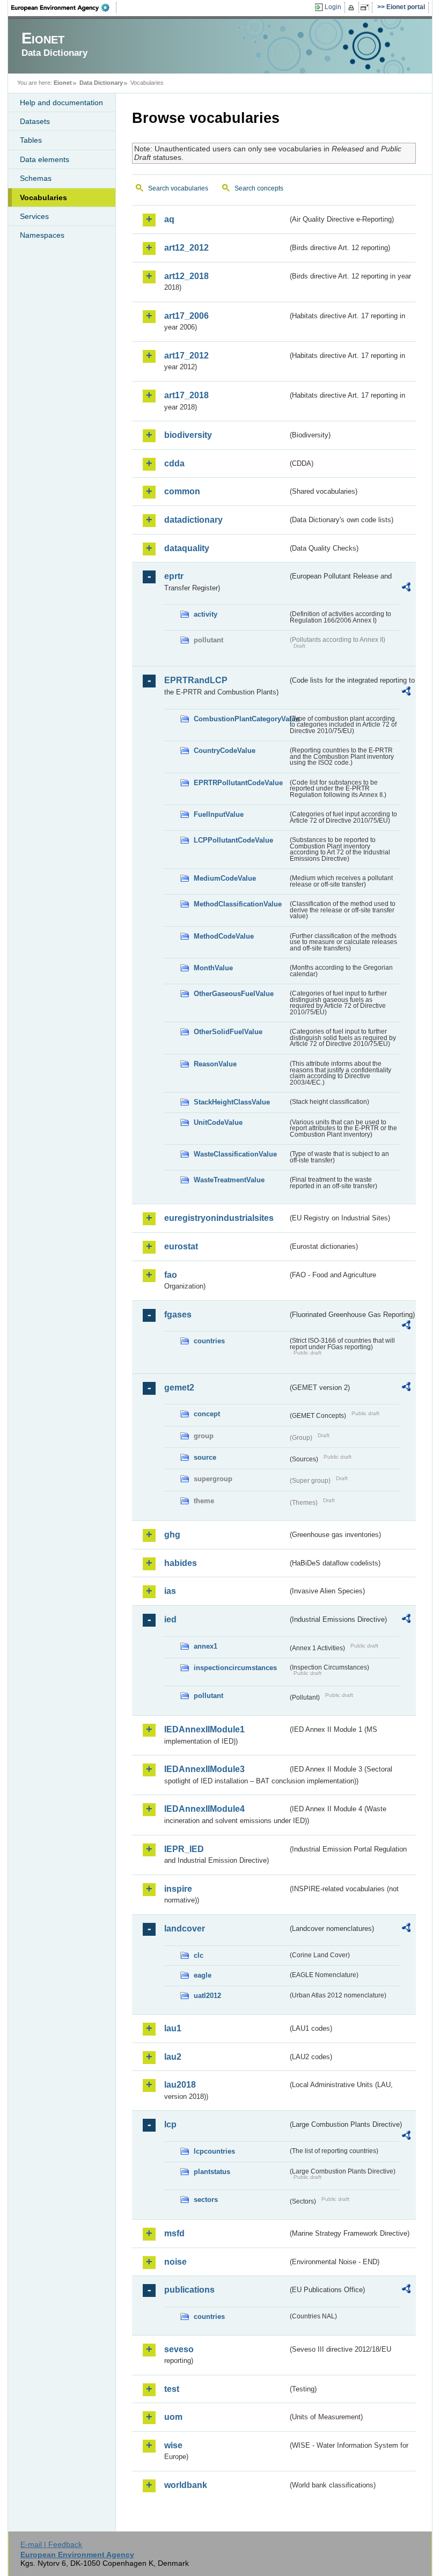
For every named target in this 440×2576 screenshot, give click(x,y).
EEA (64, 8)
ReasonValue (215, 1064)
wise (173, 2445)
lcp (170, 2124)
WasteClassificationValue (235, 1154)
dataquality (187, 548)
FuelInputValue (219, 814)
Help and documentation (61, 103)
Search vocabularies (178, 188)
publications (189, 2290)
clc (199, 1955)
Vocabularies (43, 197)
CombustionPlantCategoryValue (241, 719)
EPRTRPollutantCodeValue (238, 783)
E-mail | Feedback (51, 2544)
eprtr (174, 576)
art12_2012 (186, 248)
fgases (178, 1315)
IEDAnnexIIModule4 (204, 1809)
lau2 (173, 2057)
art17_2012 (186, 356)
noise (175, 2262)
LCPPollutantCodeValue (233, 840)
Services (34, 216)
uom (173, 2417)
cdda (174, 463)
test (172, 2389)
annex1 (206, 1646)
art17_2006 (186, 316)
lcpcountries (214, 2151)
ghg (172, 1535)
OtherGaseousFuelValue (234, 994)
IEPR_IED (184, 1849)
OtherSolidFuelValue (228, 1032)
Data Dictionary (101, 83)
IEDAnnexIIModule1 (204, 1729)
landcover (185, 1929)
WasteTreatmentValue (229, 1180)
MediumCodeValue (225, 878)
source (205, 1457)
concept (207, 1414)
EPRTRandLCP (196, 680)
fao (171, 1275)
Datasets (35, 121)
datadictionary (193, 520)
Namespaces (42, 235)
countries (209, 1341)
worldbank (186, 2485)
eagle (203, 1975)
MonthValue (213, 968)
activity (206, 614)
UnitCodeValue (218, 1122)
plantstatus (212, 2172)
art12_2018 (186, 276)
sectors (206, 2200)
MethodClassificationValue (238, 904)
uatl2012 (207, 1996)
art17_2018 (186, 395)
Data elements (45, 159)
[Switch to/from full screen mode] (367, 8)
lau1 (173, 2028)
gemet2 (179, 1388)
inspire (178, 1889)
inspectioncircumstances (235, 1668)
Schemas (36, 178)
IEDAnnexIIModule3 (204, 1769)
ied (170, 1619)
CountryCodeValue (225, 751)
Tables (31, 140)
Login (333, 7)
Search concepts (259, 188)
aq (169, 219)
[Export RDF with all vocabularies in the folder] (406, 589)
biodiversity (188, 435)
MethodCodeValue (224, 936)
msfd (174, 2233)
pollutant (208, 1696)
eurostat (181, 1246)
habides (181, 1563)
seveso (179, 2349)
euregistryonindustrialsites (219, 1218)
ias (170, 1591)
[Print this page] (353, 8)
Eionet (63, 83)
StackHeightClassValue (232, 1102)
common (182, 491)
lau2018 (180, 2085)
